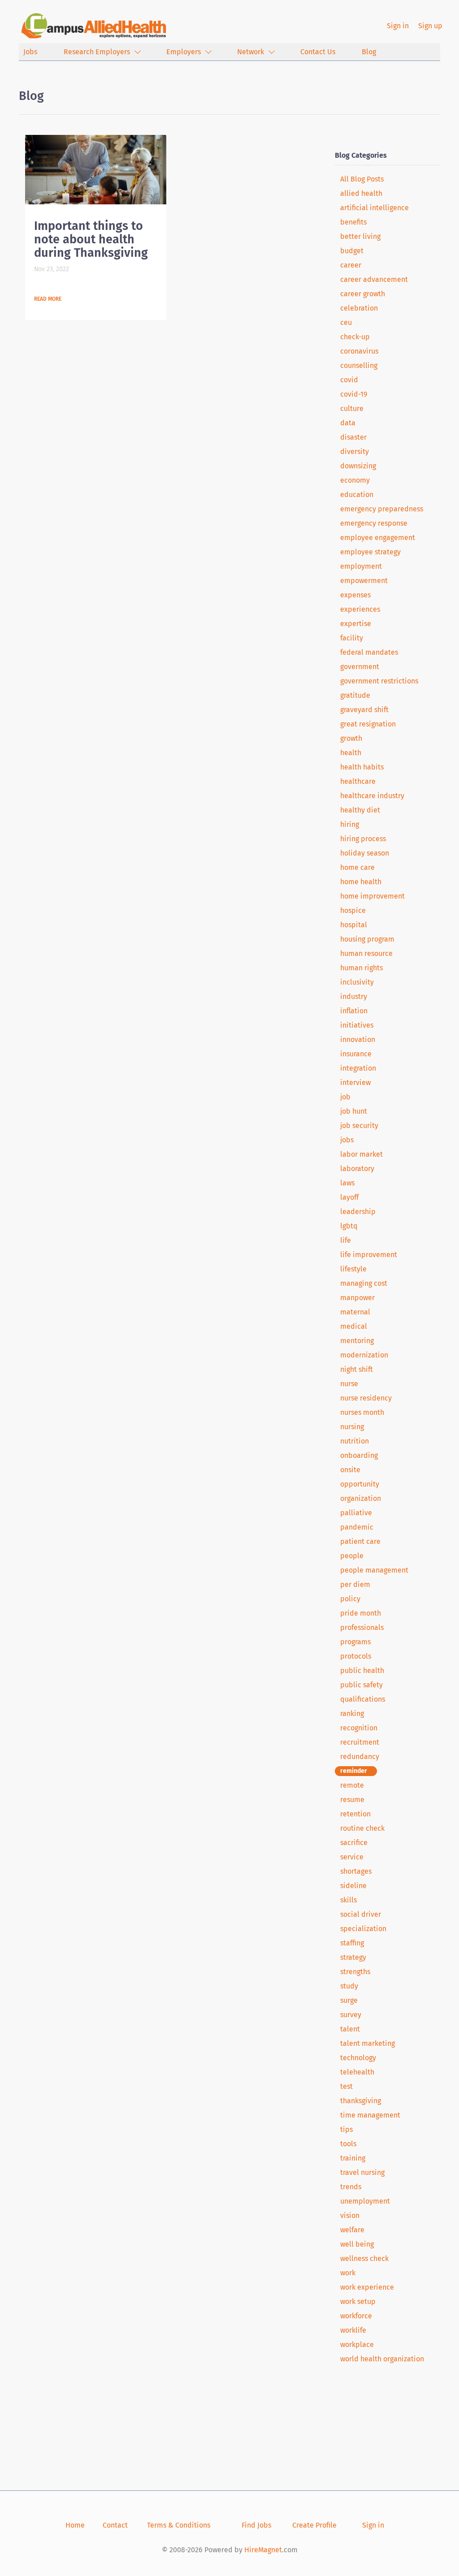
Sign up (430, 26)
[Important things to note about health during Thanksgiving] (96, 170)
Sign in (398, 26)
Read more (48, 299)
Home (75, 2525)
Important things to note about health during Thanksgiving (91, 239)
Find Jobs (256, 2525)
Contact (115, 2525)
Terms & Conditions (179, 2525)
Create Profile (314, 2525)
